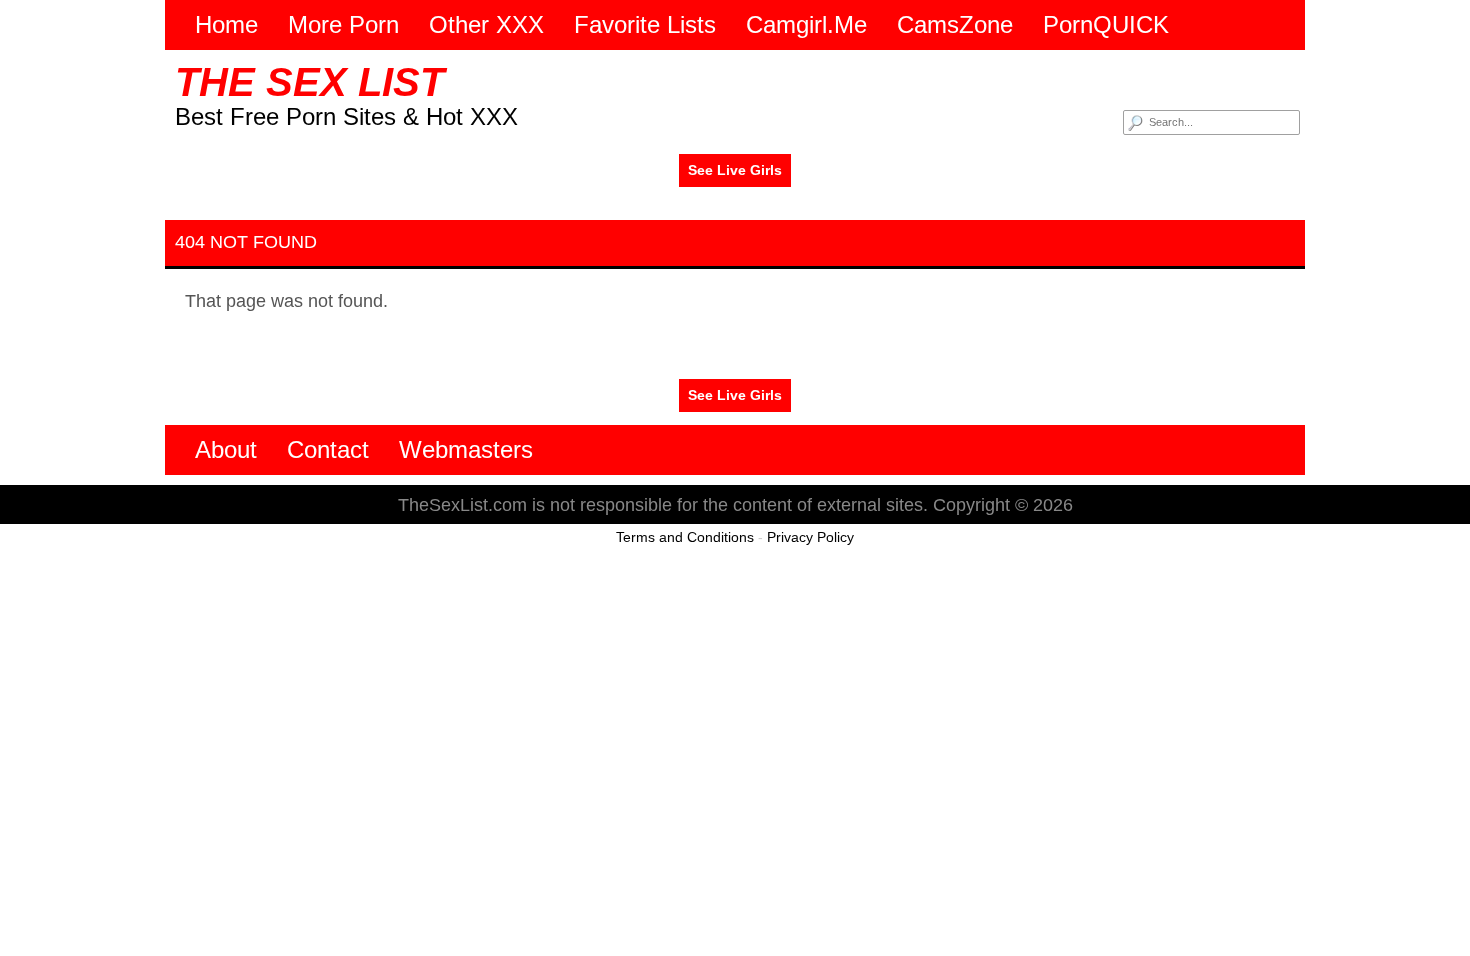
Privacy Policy (810, 537)
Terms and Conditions (685, 537)
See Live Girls (735, 170)
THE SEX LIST (309, 82)
